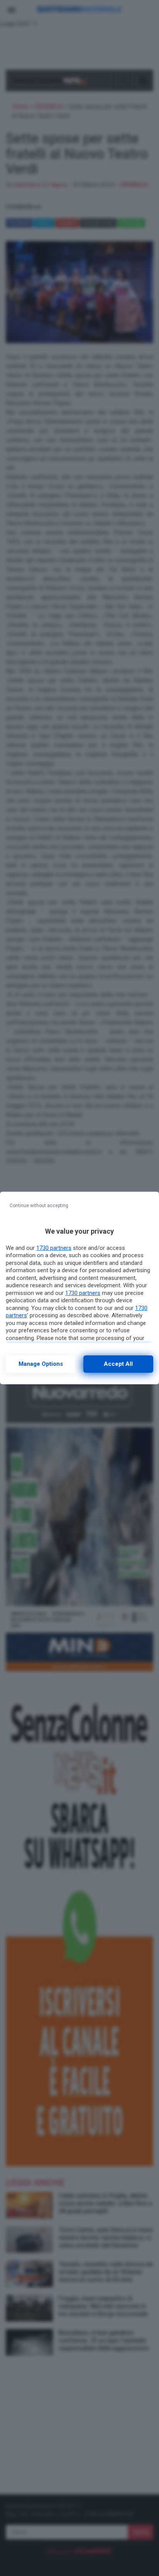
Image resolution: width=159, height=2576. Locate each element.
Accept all (118, 1364)
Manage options (41, 1364)
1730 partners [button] (54, 1248)
